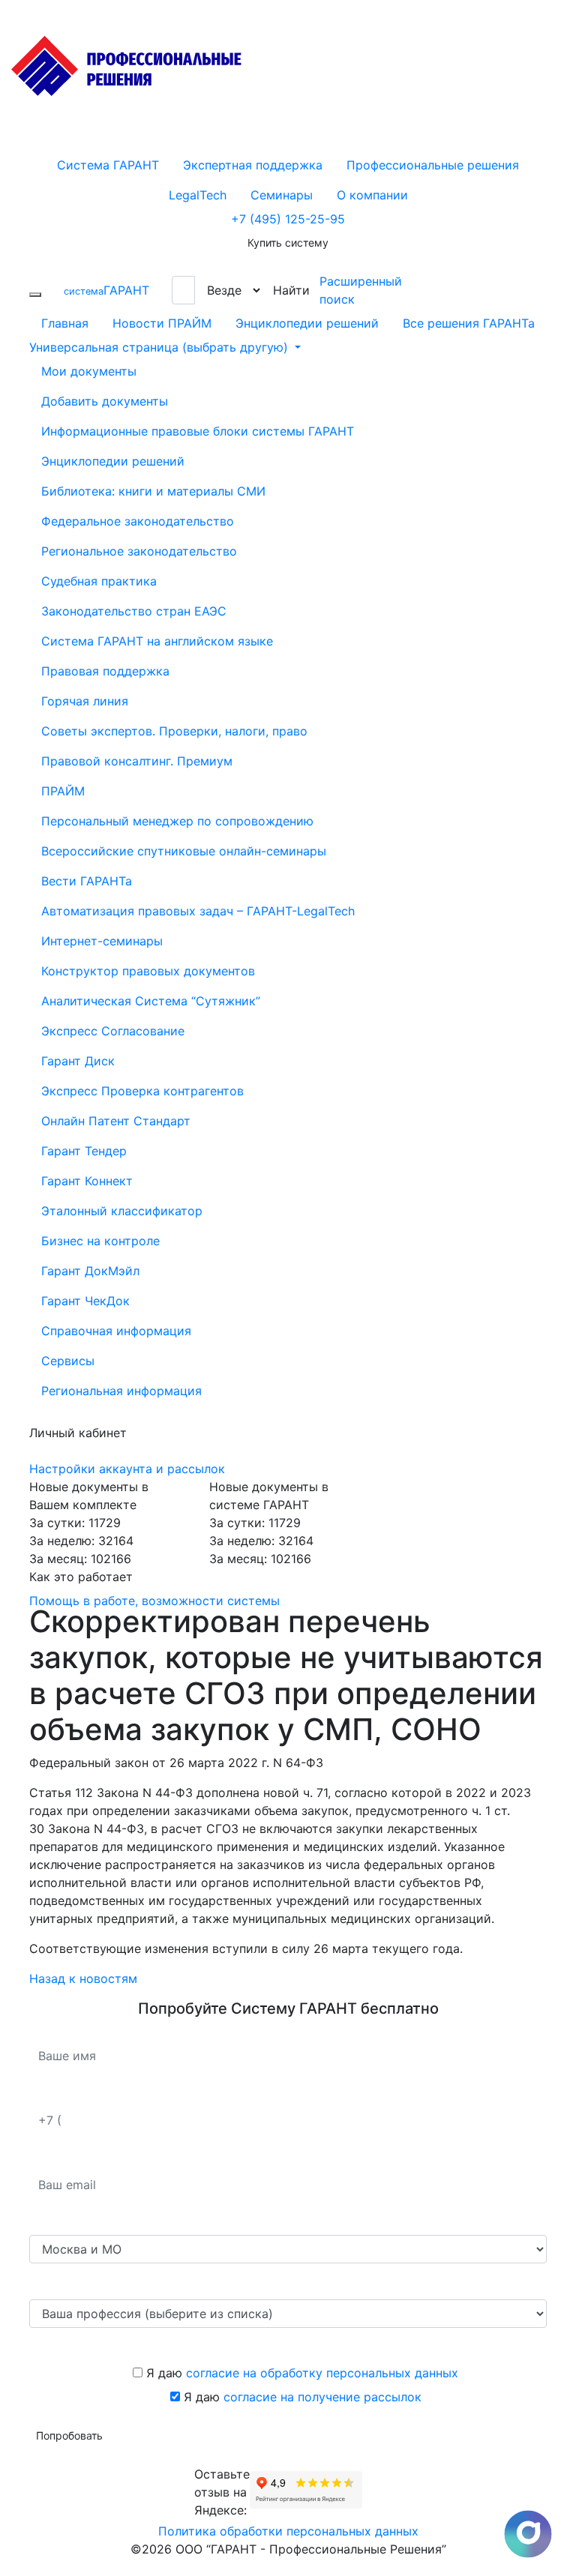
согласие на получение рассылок (322, 2397)
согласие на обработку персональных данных (322, 2373)
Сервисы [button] (68, 1361)
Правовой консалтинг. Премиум (137, 761)
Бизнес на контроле (100, 1241)
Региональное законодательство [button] (139, 551)
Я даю (300, 2373)
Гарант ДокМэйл (90, 1271)
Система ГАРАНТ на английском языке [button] (157, 641)
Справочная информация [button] (116, 1331)
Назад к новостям (83, 1978)
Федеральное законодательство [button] (138, 521)
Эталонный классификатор (122, 1211)
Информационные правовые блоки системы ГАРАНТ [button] (198, 431)
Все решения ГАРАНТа (469, 323)
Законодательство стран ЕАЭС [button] (134, 611)
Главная (65, 323)
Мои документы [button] (89, 371)
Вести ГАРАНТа (87, 881)
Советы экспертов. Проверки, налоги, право (174, 731)
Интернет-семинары (102, 941)
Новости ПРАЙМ (162, 323)
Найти (291, 290)
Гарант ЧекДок (85, 1301)
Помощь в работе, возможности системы (154, 1601)
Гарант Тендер (84, 1151)
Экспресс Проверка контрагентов (142, 1091)
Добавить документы (105, 401)
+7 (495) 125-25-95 (288, 219)
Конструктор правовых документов (148, 971)
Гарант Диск (78, 1061)
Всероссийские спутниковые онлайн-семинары (184, 851)
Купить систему (288, 243)
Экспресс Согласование (113, 1031)
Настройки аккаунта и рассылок (127, 1469)
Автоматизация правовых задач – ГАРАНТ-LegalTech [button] (198, 911)
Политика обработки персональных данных (288, 2531)
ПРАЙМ (63, 791)
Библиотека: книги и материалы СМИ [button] (153, 491)
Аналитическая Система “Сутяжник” (151, 1001)
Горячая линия (85, 701)
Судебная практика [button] (99, 581)
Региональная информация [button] (121, 1391)
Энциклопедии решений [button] (113, 461)
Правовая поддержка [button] (105, 671)
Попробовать (69, 2435)
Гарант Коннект (87, 1181)
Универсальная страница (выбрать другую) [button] (160, 347)
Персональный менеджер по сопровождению (177, 821)
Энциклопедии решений (307, 323)
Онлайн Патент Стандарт (116, 1121)
